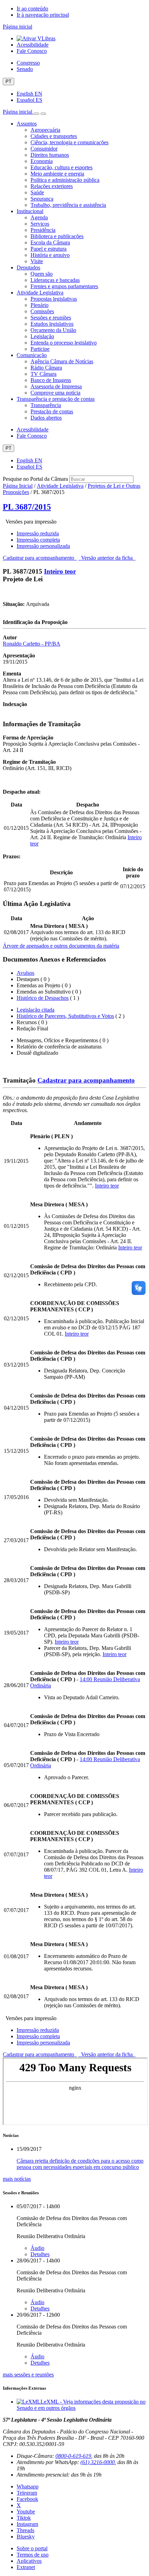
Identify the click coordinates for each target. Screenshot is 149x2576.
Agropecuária (45, 130)
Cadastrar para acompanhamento (40, 558)
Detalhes (40, 2254)
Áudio (37, 2248)
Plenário (40, 305)
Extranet (26, 2567)
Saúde (37, 192)
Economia (42, 161)
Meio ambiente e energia (57, 174)
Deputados (28, 268)
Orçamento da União (53, 330)
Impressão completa (38, 540)
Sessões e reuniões (51, 318)
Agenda (39, 217)
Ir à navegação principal (43, 15)
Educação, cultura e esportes (62, 167)
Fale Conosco (32, 51)
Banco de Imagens (51, 380)
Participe (40, 349)
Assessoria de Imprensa (56, 386)
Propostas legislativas (54, 299)
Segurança (42, 199)
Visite (37, 261)
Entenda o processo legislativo (64, 343)
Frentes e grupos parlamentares (64, 286)
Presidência (43, 230)
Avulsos (25, 973)
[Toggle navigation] (36, 114)
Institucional (30, 211)
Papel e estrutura (49, 249)
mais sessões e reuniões (28, 2375)
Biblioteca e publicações (57, 236)
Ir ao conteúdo (32, 9)
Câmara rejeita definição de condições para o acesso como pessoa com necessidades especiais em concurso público (80, 2164)
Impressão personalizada (43, 546)
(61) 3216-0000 (98, 2462)
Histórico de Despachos (43, 998)
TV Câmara (43, 374)
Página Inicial (18, 486)
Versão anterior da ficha (107, 558)
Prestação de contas (52, 411)
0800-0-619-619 (73, 2456)
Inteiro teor (60, 571)
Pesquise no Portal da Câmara (35, 479)
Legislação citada (36, 1010)
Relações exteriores (52, 186)
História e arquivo (50, 255)
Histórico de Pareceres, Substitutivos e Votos (65, 1016)
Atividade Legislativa (40, 293)
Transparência (46, 405)
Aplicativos (29, 2561)
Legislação (42, 336)
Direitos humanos (50, 155)
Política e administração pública (65, 180)
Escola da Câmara (50, 242)
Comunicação (32, 355)
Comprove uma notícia (55, 393)
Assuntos (27, 124)
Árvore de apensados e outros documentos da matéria (61, 946)
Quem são (42, 274)
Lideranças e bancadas (55, 280)
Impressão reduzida (38, 533)
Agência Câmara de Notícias (62, 361)
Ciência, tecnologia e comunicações (69, 142)
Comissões (42, 311)
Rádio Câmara (46, 368)
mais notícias (17, 2179)
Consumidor (44, 149)
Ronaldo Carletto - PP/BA (32, 644)
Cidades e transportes (54, 136)
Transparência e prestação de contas (56, 399)
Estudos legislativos (52, 324)
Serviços (40, 224)
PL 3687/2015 (27, 507)
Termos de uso (33, 2555)
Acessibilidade (33, 45)
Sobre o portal (32, 2548)
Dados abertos (46, 418)
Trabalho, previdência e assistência (68, 205)
